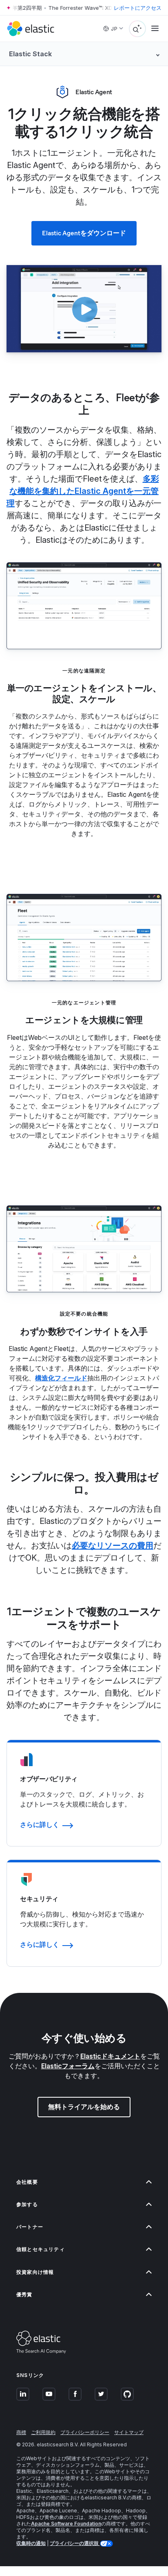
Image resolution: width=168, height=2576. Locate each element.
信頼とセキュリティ (41, 2249)
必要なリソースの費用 (113, 1546)
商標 (21, 2432)
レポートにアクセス (138, 8)
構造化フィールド (61, 1378)
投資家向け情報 (35, 2272)
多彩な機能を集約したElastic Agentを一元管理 (83, 491)
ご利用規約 (43, 2432)
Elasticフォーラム (68, 2066)
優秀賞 (24, 2294)
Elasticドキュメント (110, 2056)
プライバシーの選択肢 (75, 2543)
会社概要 (27, 2182)
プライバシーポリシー (85, 2432)
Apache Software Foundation (66, 2524)
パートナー (30, 2227)
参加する (27, 2204)
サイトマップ (129, 2432)
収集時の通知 (31, 2543)
